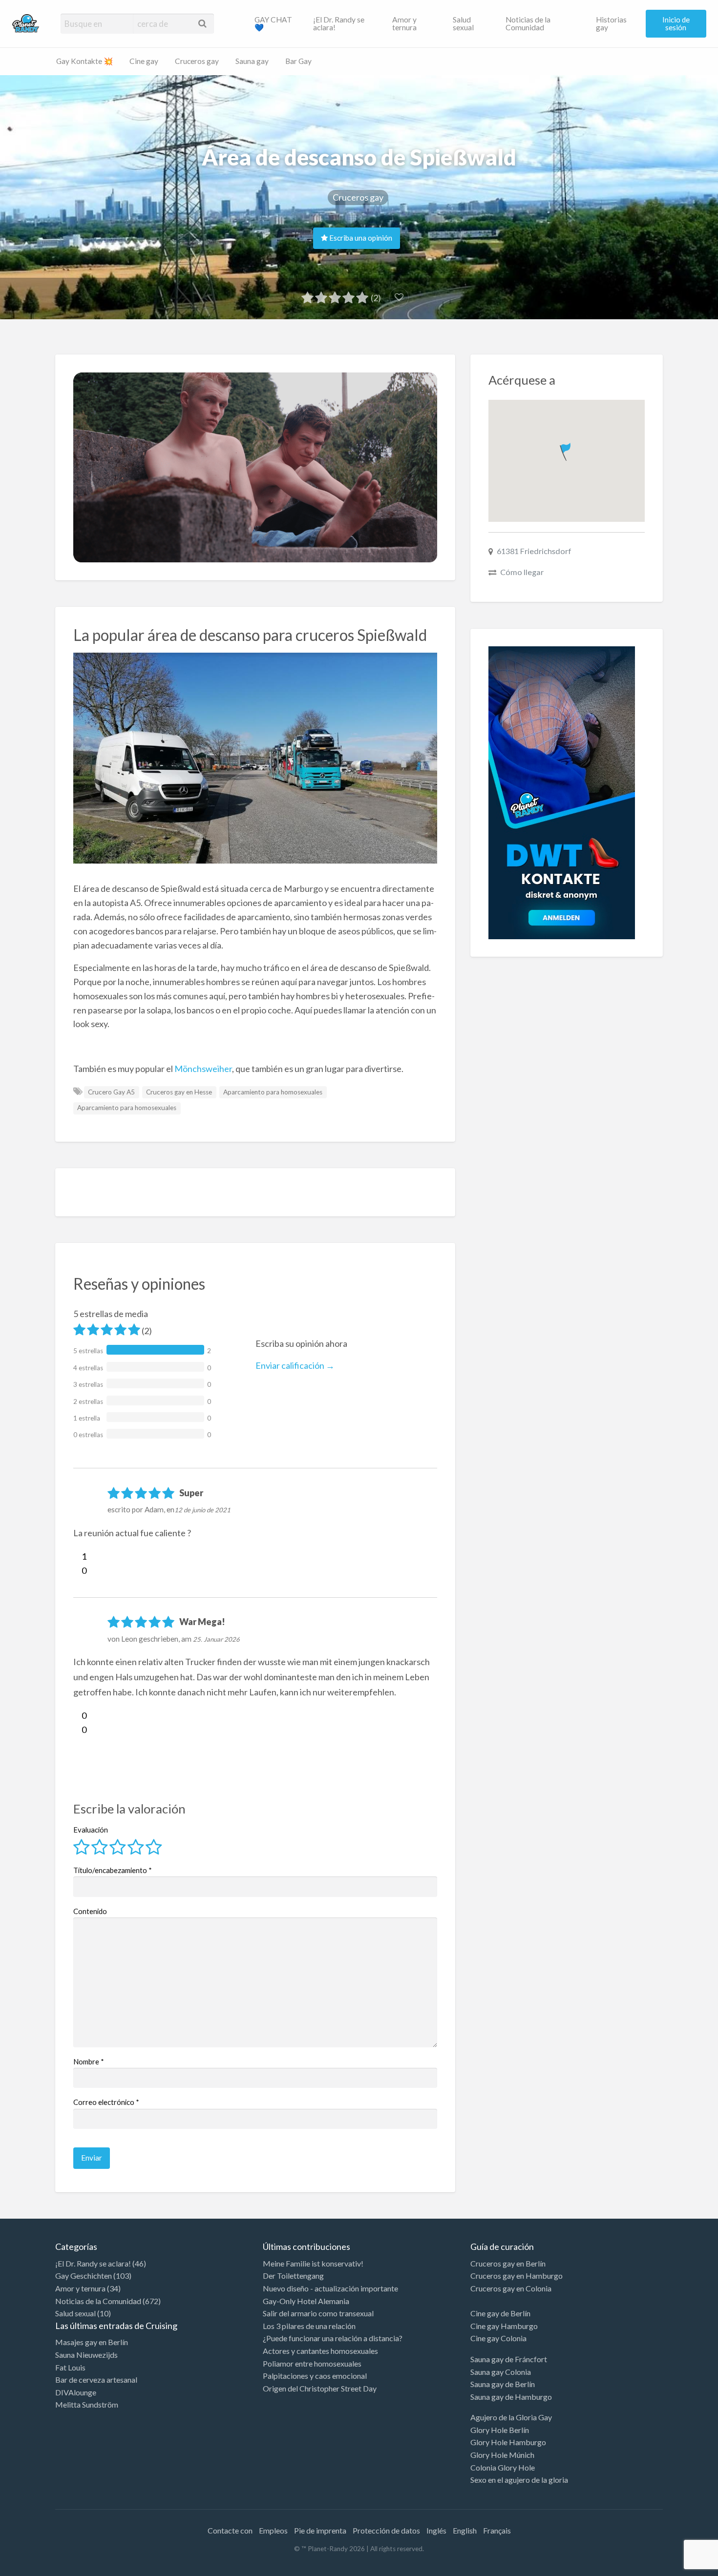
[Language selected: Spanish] (678, 2566)
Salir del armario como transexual (318, 2313)
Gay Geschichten (84, 2276)
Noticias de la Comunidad (528, 23)
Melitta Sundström (87, 2404)
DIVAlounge (76, 2392)
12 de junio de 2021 (202, 1510)
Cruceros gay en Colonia (511, 2288)
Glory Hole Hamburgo (508, 2442)
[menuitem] (275, 23)
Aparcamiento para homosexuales (273, 1092)
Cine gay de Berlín (500, 2313)
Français (497, 2530)
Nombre (89, 2061)
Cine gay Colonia (498, 2338)
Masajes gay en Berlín (92, 2342)
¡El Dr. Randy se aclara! (339, 23)
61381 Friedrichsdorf (534, 551)
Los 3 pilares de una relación (309, 2326)
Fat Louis (70, 2367)
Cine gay (144, 61)
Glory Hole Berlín (500, 2430)
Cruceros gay (197, 61)
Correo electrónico (106, 2102)
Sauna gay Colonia (501, 2372)
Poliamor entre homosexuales (312, 2363)
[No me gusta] (77, 1570)
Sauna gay (252, 61)
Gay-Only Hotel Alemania (306, 2301)
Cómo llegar (522, 572)
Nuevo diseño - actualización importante (330, 2288)
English (465, 2530)
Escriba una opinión (360, 238)
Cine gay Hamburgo (504, 2326)
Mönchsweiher (203, 1069)
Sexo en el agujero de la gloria (519, 2480)
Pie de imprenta (320, 2530)
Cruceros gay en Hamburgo (517, 2276)
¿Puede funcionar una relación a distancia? (333, 2338)
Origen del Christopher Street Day (320, 2388)
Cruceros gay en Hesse (179, 1092)
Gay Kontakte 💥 (84, 61)
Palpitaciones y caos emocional (315, 2376)
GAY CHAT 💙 (273, 23)
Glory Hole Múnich (502, 2455)
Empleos (273, 2530)
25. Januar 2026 (216, 1639)
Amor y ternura (404, 23)
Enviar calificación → (295, 1365)
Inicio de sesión (676, 23)
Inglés (436, 2530)
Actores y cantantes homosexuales (320, 2351)
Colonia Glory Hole (503, 2467)
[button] (566, 450)
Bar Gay (298, 61)
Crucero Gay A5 (111, 1092)
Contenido (90, 1911)
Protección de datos (386, 2530)
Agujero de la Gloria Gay (511, 2417)
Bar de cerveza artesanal (96, 2380)
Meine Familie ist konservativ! (313, 2263)
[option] (674, 2568)
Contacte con (230, 2530)
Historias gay (611, 23)
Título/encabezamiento (113, 1870)
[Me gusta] (77, 1556)
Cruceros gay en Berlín (508, 2263)
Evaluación (91, 1830)
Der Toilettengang (293, 2276)
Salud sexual (463, 23)
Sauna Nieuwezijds (86, 2355)
